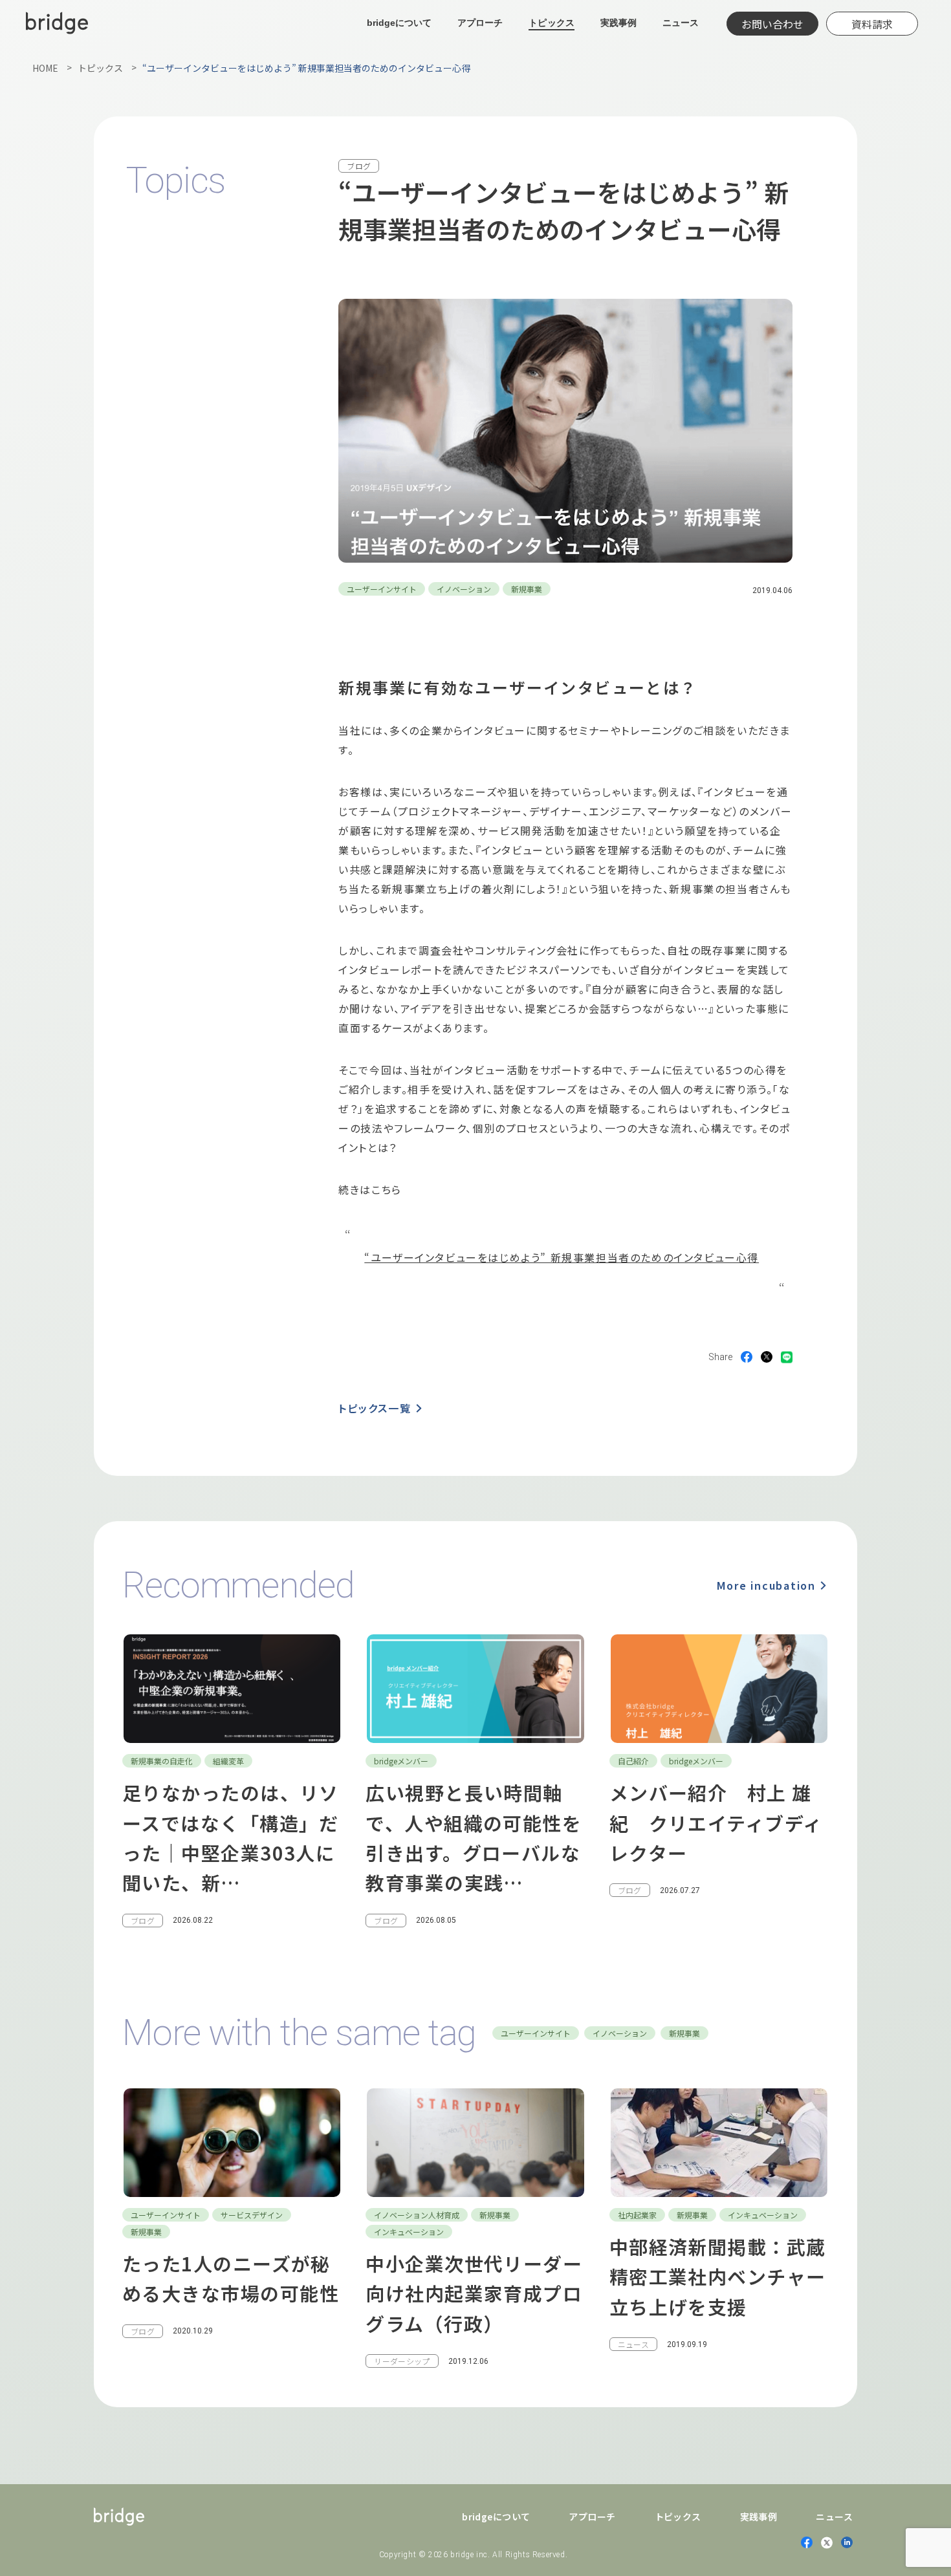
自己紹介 (633, 1761)
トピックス (551, 23)
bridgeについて (399, 23)
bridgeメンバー (401, 1761)
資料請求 (872, 24)
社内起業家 (637, 2215)
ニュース (681, 23)
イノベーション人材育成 (417, 2215)
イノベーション (464, 589)
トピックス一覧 (375, 1408)
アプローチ (480, 23)
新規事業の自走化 (162, 1761)
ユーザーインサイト (382, 589)
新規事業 (527, 589)
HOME (45, 68)
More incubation (766, 1585)
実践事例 (618, 23)
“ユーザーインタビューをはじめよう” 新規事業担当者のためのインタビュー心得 (562, 1257)
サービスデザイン (252, 2215)
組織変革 (228, 1761)
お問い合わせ (772, 24)
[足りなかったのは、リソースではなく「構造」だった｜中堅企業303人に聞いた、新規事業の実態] (232, 1780)
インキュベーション (409, 2232)
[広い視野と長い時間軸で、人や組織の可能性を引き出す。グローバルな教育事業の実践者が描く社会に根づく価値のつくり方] (475, 1780)
